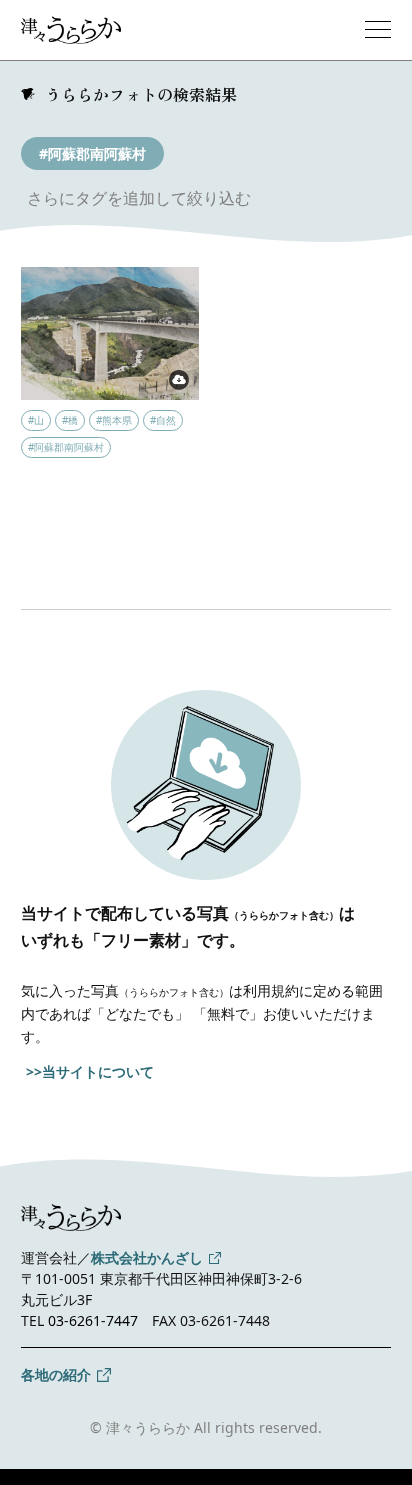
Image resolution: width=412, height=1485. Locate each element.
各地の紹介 (56, 1374)
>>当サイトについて (90, 1071)
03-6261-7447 (93, 1320)
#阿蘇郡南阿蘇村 (92, 153)
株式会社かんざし (147, 1257)
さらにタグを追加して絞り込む (139, 198)
